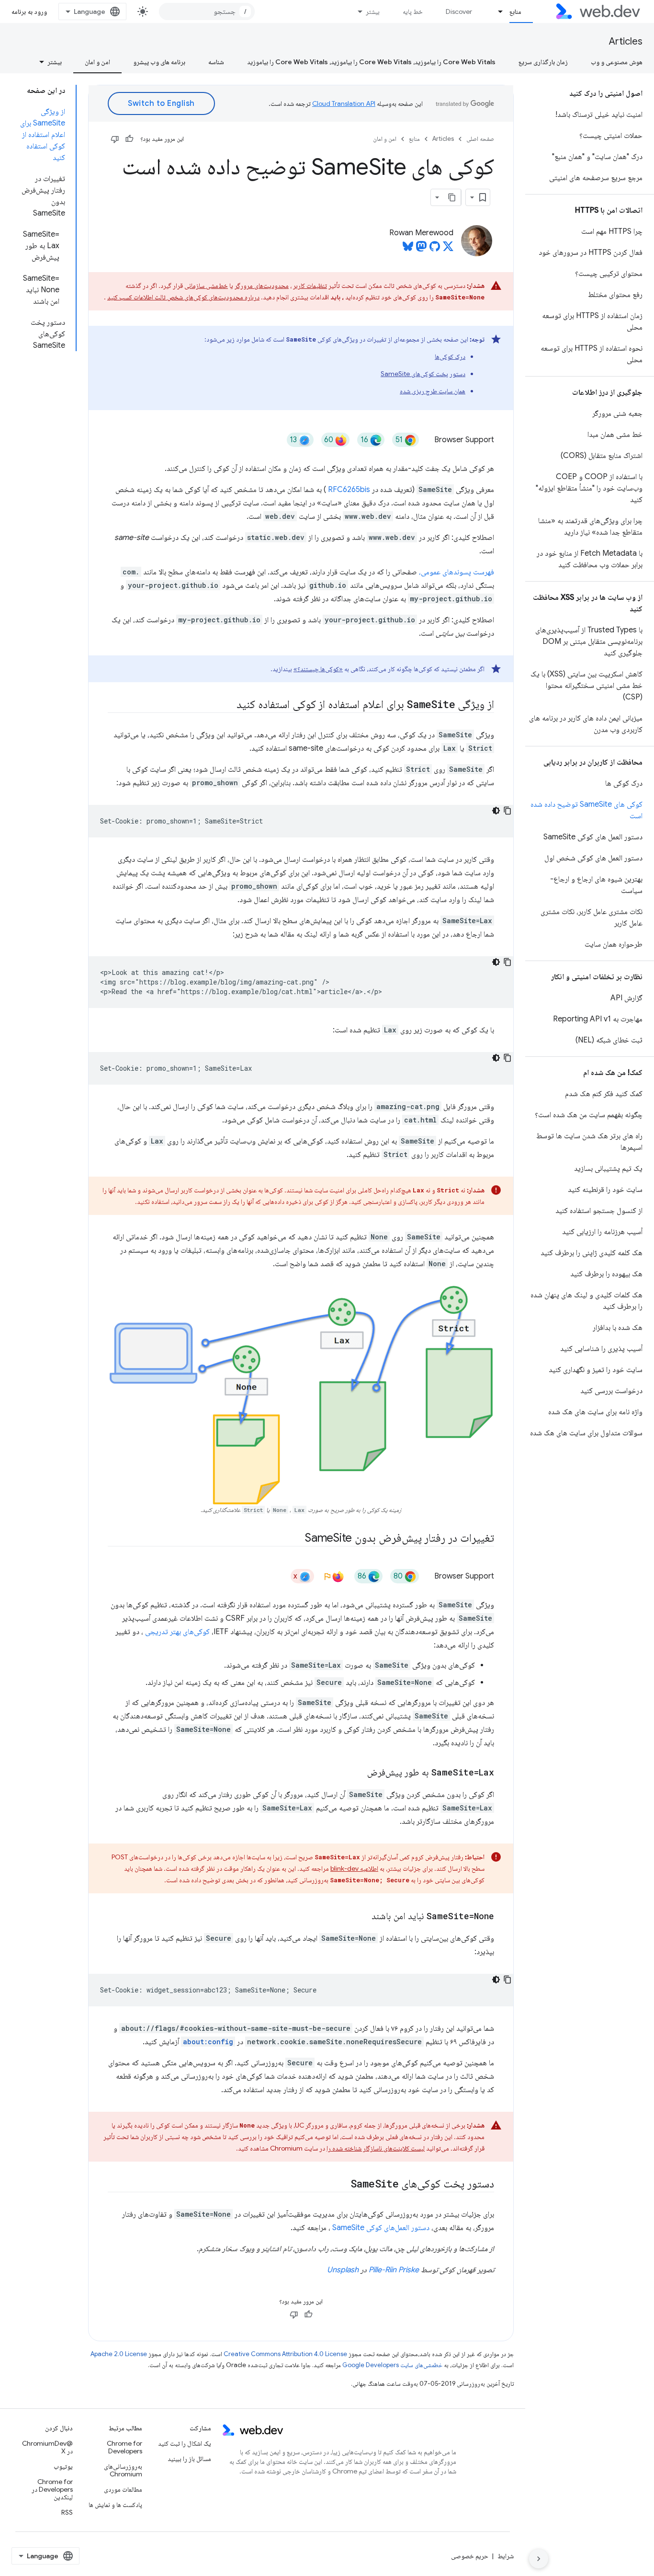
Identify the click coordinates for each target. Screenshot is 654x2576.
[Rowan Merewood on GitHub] (435, 249)
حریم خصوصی (470, 2556)
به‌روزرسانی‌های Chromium (123, 2470)
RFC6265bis (349, 490)
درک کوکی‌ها (450, 356)
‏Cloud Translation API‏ (344, 103)
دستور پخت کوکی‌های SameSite (423, 374)
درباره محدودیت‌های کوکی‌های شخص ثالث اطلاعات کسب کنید (183, 297)
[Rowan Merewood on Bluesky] (408, 249)
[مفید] (129, 139)
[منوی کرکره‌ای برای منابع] (496, 11)
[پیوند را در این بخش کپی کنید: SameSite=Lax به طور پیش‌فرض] (359, 1773)
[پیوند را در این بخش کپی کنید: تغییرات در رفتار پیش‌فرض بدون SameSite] (296, 1539)
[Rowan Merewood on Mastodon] (421, 249)
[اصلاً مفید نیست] (115, 139)
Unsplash (343, 2270)
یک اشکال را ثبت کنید (185, 2443)
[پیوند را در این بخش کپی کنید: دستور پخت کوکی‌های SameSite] (342, 2185)
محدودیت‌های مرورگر (262, 286)
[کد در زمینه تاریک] (496, 811)
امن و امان (97, 62)
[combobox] (207, 11)
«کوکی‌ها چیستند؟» (318, 669)
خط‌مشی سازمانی (206, 286)
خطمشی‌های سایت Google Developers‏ (392, 2365)
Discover (459, 11)
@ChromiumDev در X (47, 2447)
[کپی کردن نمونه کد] (507, 811)
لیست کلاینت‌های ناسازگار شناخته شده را (376, 2148)
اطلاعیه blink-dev (354, 1868)
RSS (67, 2512)
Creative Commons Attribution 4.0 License (285, 2354)
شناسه (216, 62)
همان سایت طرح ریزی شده (433, 391)
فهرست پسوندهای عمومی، (457, 572)
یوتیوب (63, 2466)
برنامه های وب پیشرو (159, 62)
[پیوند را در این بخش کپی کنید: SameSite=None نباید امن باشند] (363, 1917)
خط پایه (413, 11)
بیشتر (373, 11)
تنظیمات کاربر (310, 286)
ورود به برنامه (29, 11)
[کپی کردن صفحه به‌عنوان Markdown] (452, 197)
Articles (626, 41)
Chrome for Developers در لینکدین (52, 2489)
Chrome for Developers (124, 2447)
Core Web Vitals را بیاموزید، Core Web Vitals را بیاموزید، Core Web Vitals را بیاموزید (371, 62)
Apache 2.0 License (119, 2354)
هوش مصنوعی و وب (617, 62)
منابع (515, 11)
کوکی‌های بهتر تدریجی (177, 1632)
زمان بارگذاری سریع (543, 62)
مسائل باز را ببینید (189, 2459)
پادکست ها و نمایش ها (115, 2505)
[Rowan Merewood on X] (448, 249)
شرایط (506, 2556)
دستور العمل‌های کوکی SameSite (381, 2228)
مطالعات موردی (123, 2489)
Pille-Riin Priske (394, 2270)
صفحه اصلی (480, 139)
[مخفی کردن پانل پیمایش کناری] (539, 2559)
